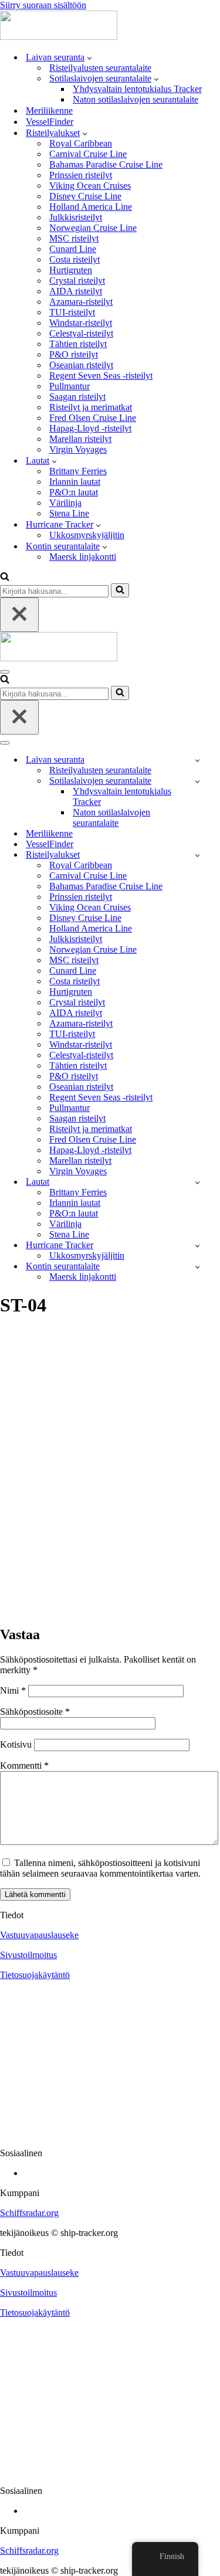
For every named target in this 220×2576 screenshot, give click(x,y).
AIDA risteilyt (76, 291)
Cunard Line (73, 249)
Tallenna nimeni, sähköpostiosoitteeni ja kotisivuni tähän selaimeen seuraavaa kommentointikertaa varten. (100, 1868)
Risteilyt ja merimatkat (91, 407)
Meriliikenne (49, 111)
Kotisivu (16, 1744)
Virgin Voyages (78, 449)
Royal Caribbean (81, 143)
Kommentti (24, 1766)
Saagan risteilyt (77, 397)
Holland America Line (91, 207)
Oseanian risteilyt (81, 365)
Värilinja (65, 503)
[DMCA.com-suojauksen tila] (110, 2133)
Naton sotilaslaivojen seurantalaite (136, 99)
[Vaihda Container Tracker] (197, 1267)
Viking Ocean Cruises (90, 186)
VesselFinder (50, 122)
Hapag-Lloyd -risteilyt (90, 428)
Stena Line (69, 513)
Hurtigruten (71, 270)
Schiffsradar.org (29, 2213)
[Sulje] (19, 615)
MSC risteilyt (74, 238)
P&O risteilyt (74, 354)
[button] (89, 57)
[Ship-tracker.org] (59, 37)
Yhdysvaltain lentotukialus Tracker (137, 89)
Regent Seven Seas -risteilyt (101, 375)
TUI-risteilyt (72, 312)
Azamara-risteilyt (81, 302)
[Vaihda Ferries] (197, 1182)
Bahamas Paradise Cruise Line (106, 164)
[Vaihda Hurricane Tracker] (197, 1245)
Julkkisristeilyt (76, 217)
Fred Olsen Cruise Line (93, 418)
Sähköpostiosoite (35, 1712)
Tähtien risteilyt (78, 344)
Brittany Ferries (78, 471)
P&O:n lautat (74, 492)
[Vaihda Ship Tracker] (197, 760)
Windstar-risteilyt (81, 323)
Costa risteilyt (75, 259)
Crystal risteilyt (77, 281)
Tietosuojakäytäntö (35, 1975)
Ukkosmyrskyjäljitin (87, 535)
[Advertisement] (110, 1499)
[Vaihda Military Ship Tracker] (197, 781)
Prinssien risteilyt (81, 175)
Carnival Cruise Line (88, 154)
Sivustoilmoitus (28, 1955)
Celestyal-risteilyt (81, 333)
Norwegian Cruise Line (93, 228)
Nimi (13, 1690)
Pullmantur (70, 386)
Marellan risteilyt (80, 439)
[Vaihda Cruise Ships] (197, 855)
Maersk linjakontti (83, 557)
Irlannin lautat (75, 482)
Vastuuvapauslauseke (39, 1935)
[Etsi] (5, 578)
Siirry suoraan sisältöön (43, 5)
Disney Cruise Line (85, 196)
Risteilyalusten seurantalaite (100, 68)
